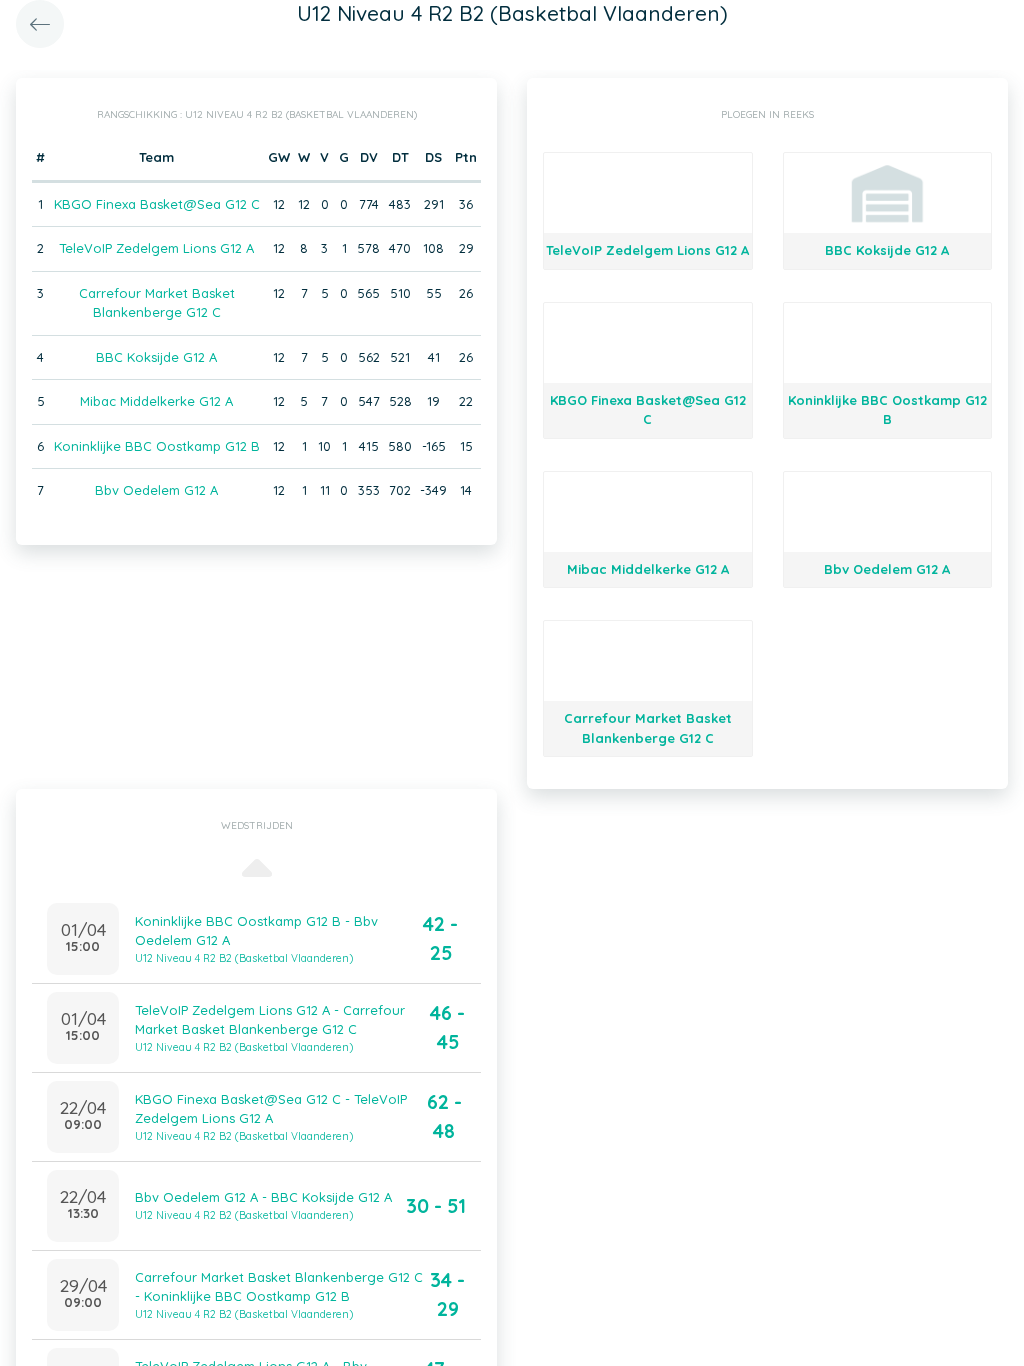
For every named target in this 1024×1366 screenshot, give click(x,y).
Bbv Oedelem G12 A (156, 490)
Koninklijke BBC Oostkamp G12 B (157, 446)
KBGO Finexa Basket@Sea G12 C (157, 204)
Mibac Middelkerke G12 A (156, 401)
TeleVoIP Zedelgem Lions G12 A (156, 248)
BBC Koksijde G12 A (156, 357)
